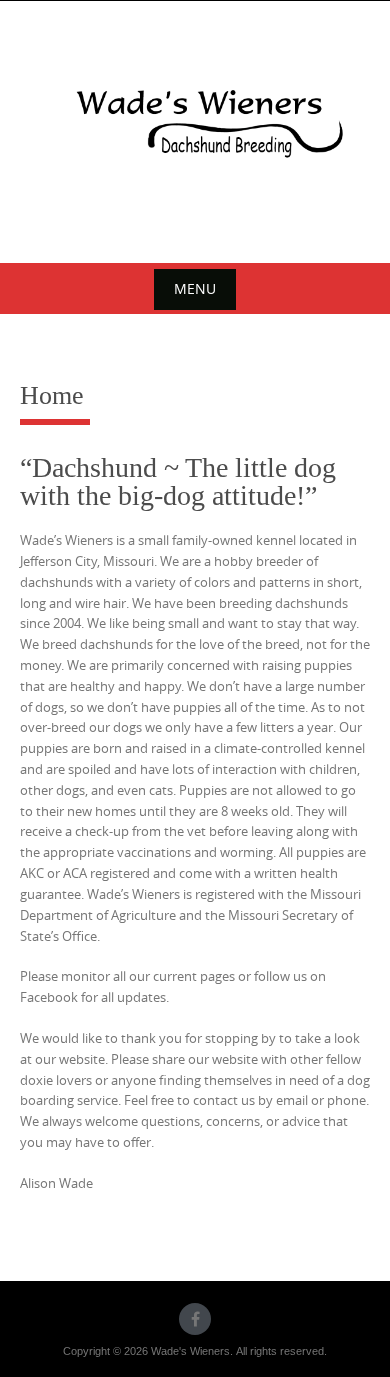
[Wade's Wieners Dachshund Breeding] (195, 128)
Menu (195, 288)
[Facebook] (195, 1319)
